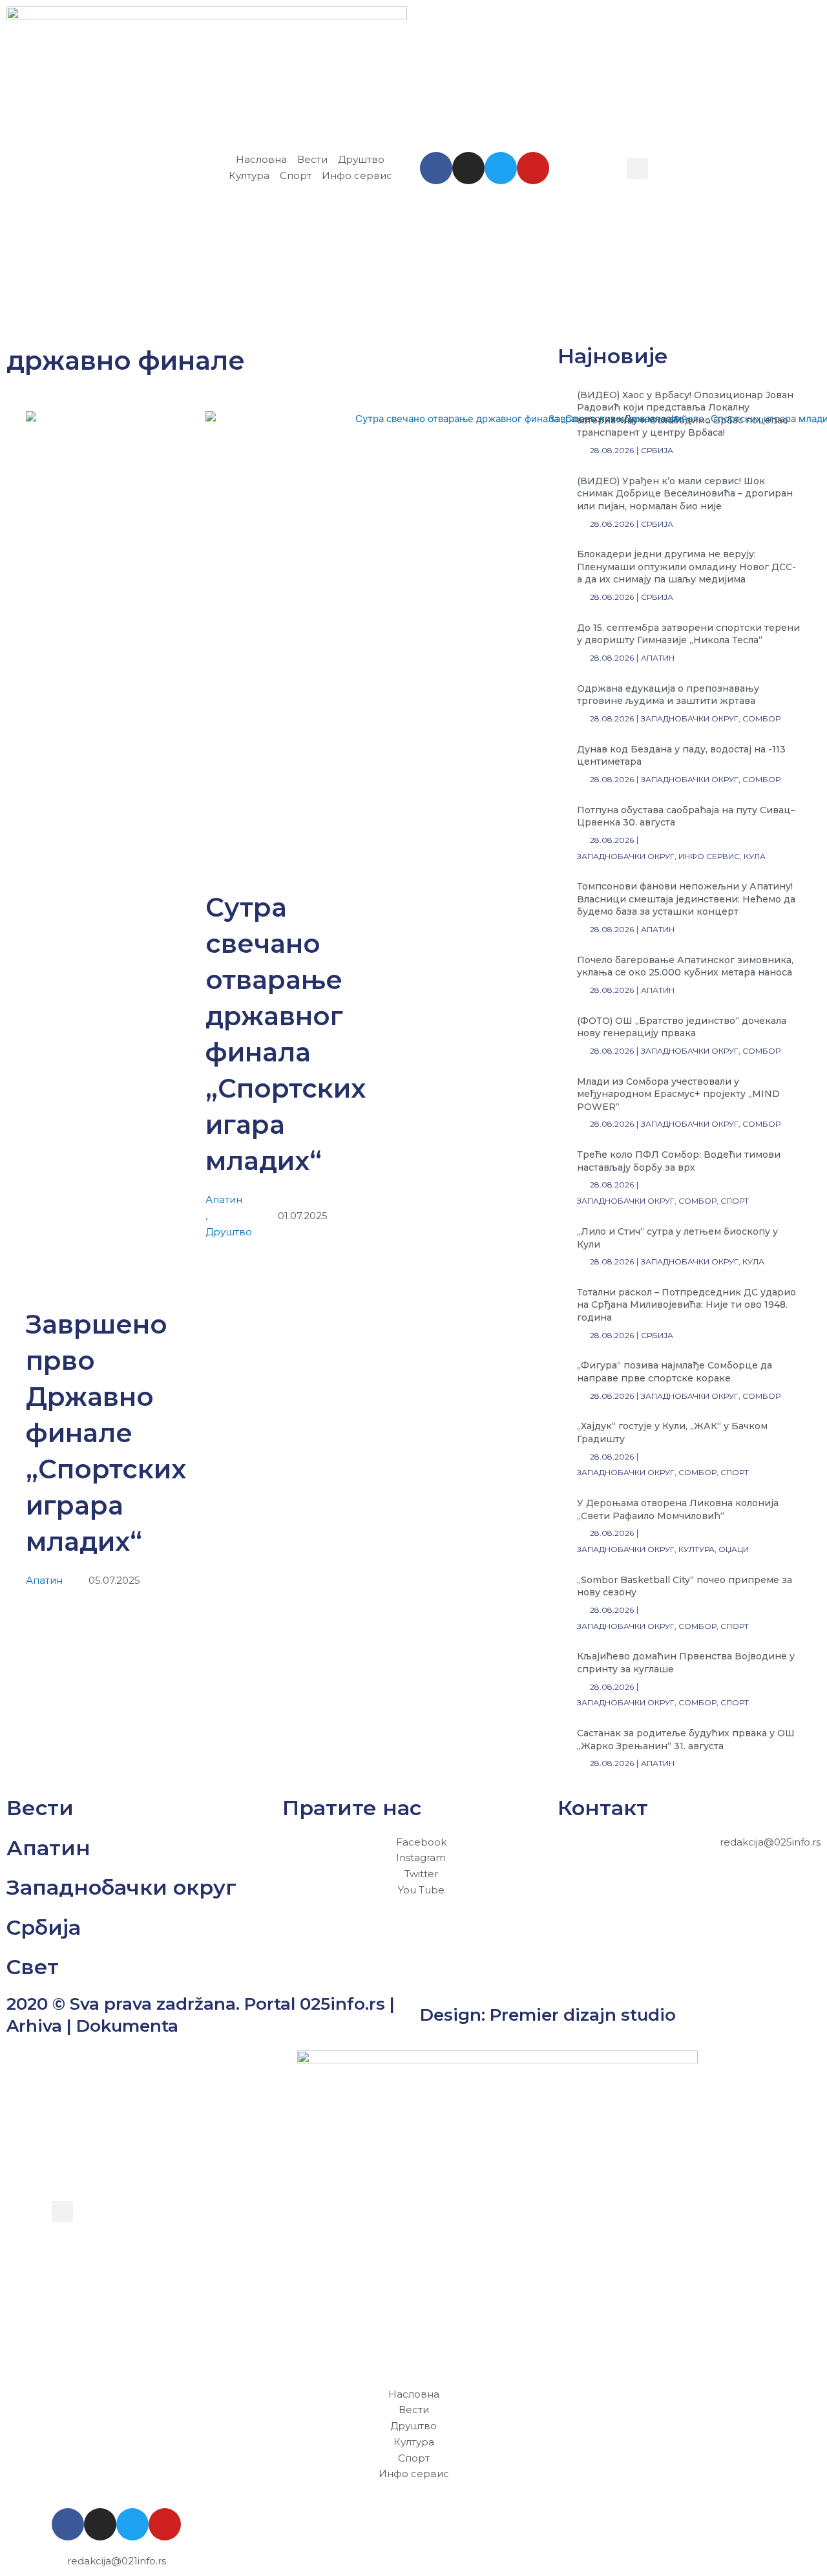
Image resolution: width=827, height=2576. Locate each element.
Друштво (229, 1232)
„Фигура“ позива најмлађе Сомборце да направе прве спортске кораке (675, 1372)
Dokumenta (127, 2026)
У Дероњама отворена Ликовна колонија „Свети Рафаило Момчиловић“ (678, 1509)
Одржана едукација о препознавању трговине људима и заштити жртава (668, 695)
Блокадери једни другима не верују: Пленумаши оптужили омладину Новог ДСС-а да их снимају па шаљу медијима (686, 567)
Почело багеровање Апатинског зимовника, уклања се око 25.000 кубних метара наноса (685, 966)
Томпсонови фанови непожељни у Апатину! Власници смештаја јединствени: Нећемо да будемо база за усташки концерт (686, 899)
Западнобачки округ (121, 1887)
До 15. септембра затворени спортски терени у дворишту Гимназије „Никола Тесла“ (688, 634)
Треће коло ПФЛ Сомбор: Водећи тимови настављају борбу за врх (679, 1161)
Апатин (44, 1580)
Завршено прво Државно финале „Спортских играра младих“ (106, 1433)
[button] (637, 168)
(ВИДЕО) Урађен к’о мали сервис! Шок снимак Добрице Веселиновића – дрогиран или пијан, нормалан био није (685, 494)
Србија (44, 1927)
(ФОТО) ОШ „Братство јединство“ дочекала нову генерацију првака (682, 1027)
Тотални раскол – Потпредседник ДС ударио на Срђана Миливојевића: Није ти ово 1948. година (686, 1305)
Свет (33, 1967)
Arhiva (34, 2026)
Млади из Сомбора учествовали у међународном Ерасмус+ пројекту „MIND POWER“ (678, 1094)
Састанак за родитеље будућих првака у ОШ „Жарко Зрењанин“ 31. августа (686, 1740)
